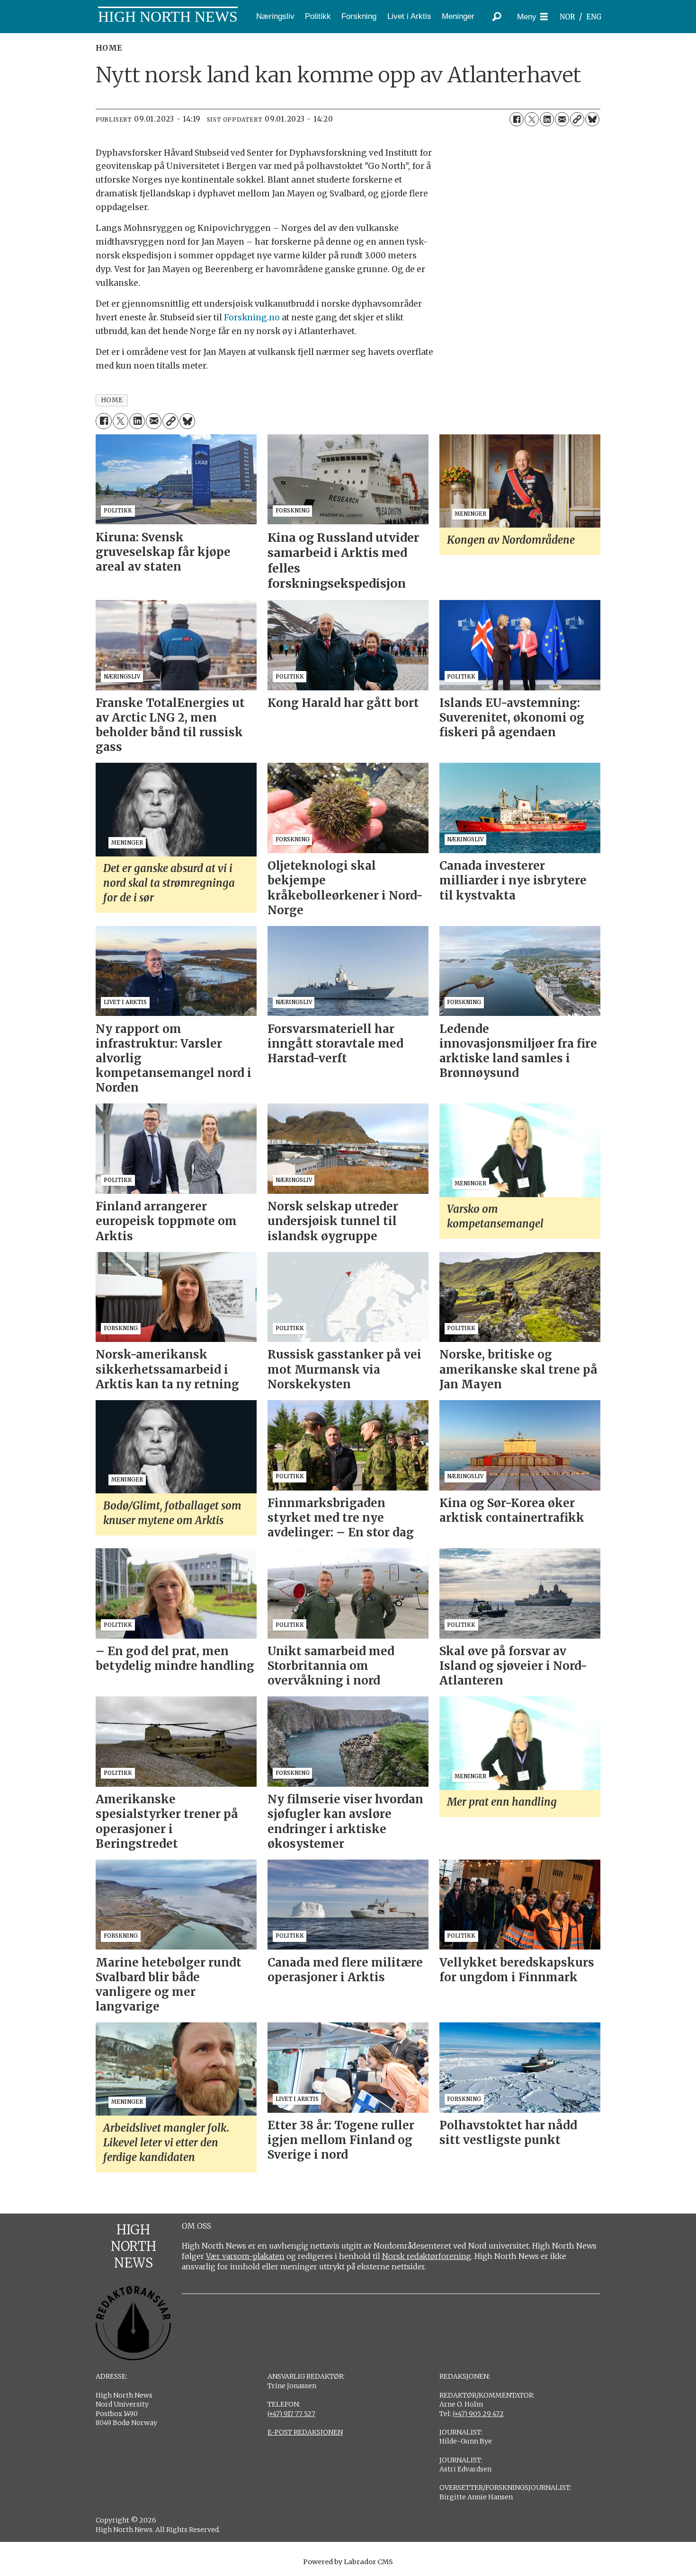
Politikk (318, 16)
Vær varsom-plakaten (245, 2256)
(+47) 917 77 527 (291, 2414)
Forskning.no (252, 318)
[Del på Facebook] (517, 119)
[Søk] (497, 17)
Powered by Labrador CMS (348, 2562)
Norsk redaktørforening (427, 2256)
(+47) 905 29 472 (478, 2414)
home (112, 400)
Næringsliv (275, 16)
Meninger (458, 16)
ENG (594, 17)
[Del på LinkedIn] (547, 119)
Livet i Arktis (409, 16)
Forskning (359, 16)
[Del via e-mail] (562, 119)
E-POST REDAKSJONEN (305, 2432)
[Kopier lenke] (577, 119)
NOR (567, 17)
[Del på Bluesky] (592, 119)
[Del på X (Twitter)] (532, 119)
